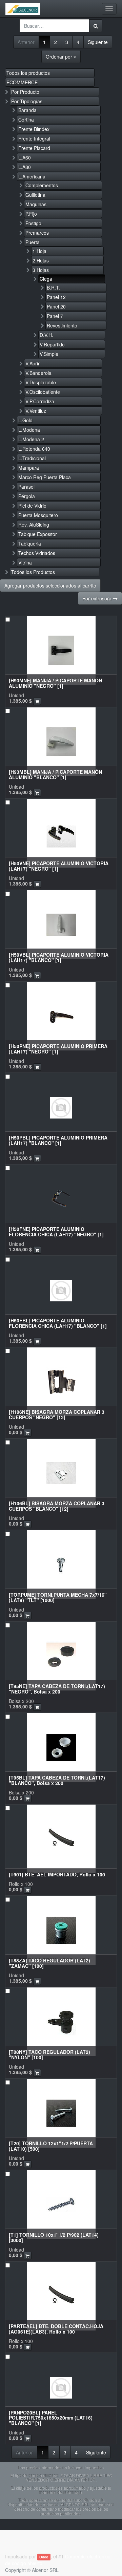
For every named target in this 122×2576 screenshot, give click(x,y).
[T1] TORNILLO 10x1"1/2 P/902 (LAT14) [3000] (54, 2237)
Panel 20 (56, 306)
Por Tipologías (27, 101)
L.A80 (25, 167)
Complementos (42, 185)
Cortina (26, 120)
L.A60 (25, 157)
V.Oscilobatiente (43, 392)
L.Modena (29, 430)
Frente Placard (34, 148)
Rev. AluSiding (34, 525)
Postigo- (34, 223)
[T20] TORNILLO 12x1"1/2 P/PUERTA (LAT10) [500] (51, 2146)
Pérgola (27, 496)
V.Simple (49, 354)
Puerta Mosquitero (38, 515)
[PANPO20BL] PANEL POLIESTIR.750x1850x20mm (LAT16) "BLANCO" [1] (51, 2418)
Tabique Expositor (38, 534)
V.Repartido (52, 344)
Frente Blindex (34, 129)
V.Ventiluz (36, 411)
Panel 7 (55, 316)
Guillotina (35, 195)
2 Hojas (41, 260)
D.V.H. (46, 335)
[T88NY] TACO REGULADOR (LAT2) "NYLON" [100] (49, 2054)
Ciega (46, 279)
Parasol (26, 487)
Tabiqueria (30, 544)
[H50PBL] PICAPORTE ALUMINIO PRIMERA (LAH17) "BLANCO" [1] (58, 1140)
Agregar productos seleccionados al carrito (50, 586)
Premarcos (37, 233)
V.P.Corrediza (40, 401)
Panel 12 (56, 297)
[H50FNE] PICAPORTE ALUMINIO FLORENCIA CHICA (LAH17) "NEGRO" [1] (56, 1231)
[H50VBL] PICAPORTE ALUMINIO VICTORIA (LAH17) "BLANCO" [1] (59, 957)
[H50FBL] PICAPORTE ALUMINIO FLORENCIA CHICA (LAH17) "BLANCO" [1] (58, 1323)
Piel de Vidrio (32, 506)
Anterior (26, 42)
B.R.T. (53, 288)
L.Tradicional (32, 458)
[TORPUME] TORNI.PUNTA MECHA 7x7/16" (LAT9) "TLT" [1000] (58, 1597)
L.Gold (25, 420)
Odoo (44, 2557)
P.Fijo (31, 214)
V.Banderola (38, 373)
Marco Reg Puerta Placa (45, 477)
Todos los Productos (33, 572)
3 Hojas (41, 270)
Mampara (29, 468)
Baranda (27, 110)
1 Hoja (39, 251)
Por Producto (25, 92)
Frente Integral (34, 139)
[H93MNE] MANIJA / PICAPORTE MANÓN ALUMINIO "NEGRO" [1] (55, 683)
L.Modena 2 (31, 439)
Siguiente (98, 42)
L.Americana (32, 176)
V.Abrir (33, 363)
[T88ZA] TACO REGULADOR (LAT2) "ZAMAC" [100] (49, 1963)
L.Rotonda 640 (34, 449)
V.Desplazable (41, 382)
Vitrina (25, 562)
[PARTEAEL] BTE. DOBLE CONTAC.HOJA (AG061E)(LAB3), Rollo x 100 (56, 2329)
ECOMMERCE (22, 82)
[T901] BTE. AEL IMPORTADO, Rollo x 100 (57, 1874)
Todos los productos (28, 73)
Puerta (33, 242)
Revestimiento (62, 325)
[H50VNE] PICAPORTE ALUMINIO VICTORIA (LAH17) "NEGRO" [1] (59, 866)
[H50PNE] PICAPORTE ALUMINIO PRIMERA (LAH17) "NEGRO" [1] (58, 1049)
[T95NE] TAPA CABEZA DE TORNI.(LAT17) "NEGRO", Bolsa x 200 (57, 1689)
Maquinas (36, 204)
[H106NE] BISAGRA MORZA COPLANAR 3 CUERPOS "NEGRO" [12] (57, 1414)
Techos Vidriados (37, 553)
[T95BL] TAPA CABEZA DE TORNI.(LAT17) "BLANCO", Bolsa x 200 (57, 1780)
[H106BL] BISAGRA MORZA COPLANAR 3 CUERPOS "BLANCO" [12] (57, 1506)
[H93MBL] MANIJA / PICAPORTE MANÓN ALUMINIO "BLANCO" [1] (55, 774)
